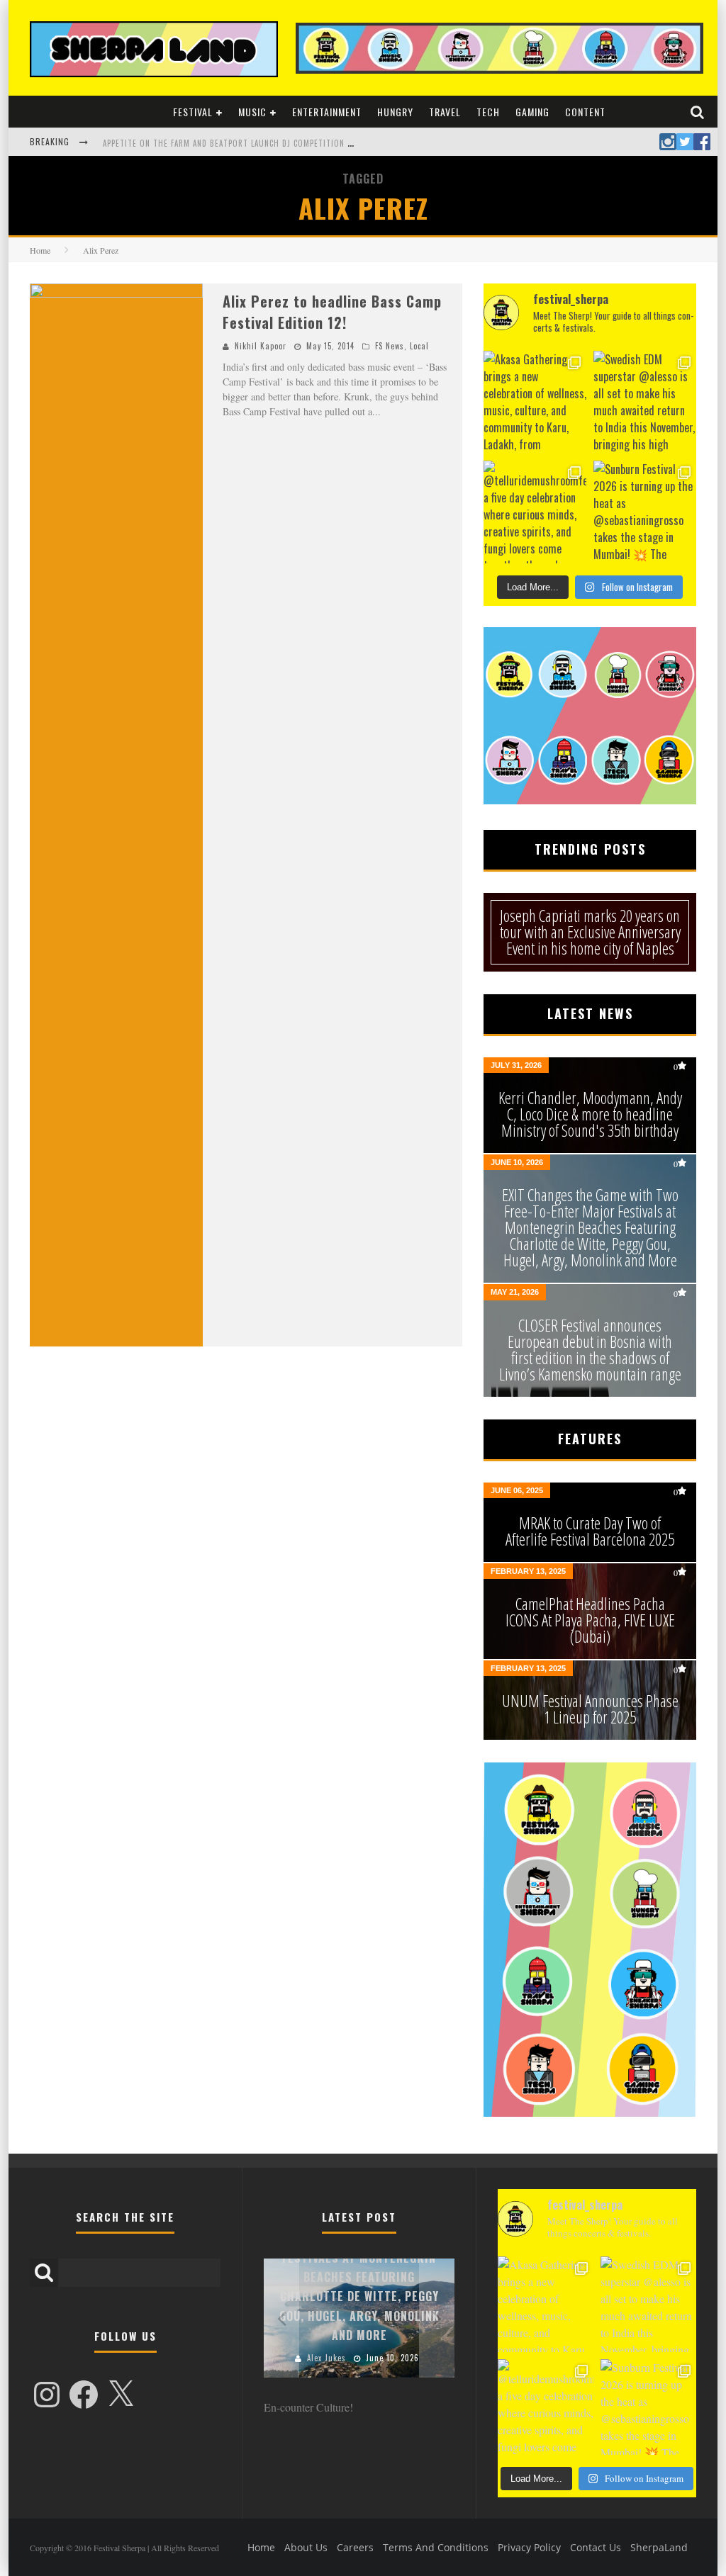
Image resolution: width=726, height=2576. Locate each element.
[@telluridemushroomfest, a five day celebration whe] (535, 512)
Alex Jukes (326, 2358)
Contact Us (596, 2547)
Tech (488, 112)
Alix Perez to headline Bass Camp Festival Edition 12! (332, 312)
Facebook (702, 142)
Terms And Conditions (436, 2547)
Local (419, 346)
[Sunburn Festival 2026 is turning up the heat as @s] (645, 512)
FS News (390, 346)
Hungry (395, 112)
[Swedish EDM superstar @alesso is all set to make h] (645, 402)
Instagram (668, 142)
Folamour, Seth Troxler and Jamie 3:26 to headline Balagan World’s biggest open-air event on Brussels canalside (339, 143)
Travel (445, 112)
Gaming (532, 112)
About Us (306, 2547)
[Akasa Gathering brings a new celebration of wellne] (535, 402)
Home (40, 250)
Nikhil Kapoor (261, 346)
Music (252, 112)
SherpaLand (659, 2547)
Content (585, 112)
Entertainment (327, 112)
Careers (355, 2547)
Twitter (685, 142)
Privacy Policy (529, 2547)
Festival (193, 112)
